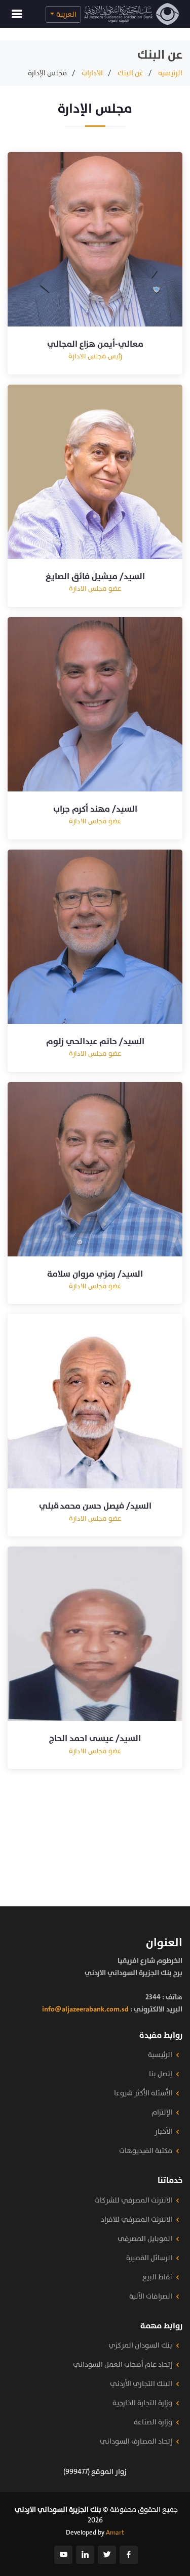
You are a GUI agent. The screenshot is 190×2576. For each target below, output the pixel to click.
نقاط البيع (157, 2277)
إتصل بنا (161, 2074)
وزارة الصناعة (153, 2422)
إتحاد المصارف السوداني (136, 2442)
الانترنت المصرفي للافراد (137, 2220)
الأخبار (163, 2132)
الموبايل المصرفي (145, 2239)
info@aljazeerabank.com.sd (85, 2009)
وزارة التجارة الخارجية (142, 2403)
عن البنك (130, 73)
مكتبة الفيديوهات (146, 2151)
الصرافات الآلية (151, 2297)
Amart (115, 2533)
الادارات (92, 73)
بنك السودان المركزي (140, 2346)
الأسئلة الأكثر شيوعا (143, 2093)
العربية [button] (66, 14)
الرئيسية (170, 73)
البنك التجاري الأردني (141, 2384)
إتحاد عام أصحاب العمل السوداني (123, 2365)
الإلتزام (162, 2113)
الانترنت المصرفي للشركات (133, 2200)
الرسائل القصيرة (149, 2258)
